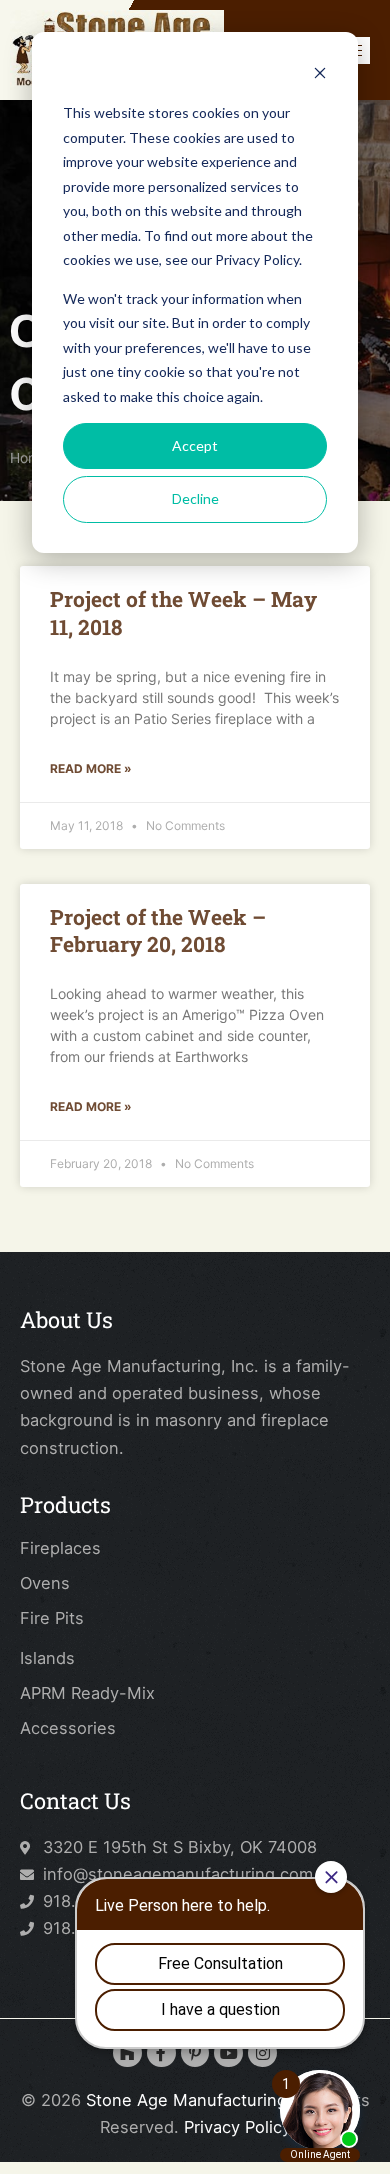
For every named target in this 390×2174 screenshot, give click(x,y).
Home (29, 457)
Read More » (91, 768)
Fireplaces (60, 1548)
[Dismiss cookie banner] (320, 75)
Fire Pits (52, 1618)
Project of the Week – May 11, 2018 (183, 612)
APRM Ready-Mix (87, 1693)
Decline (195, 498)
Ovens (45, 1583)
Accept (195, 445)
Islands (47, 1658)
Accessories (68, 1728)
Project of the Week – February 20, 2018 (158, 930)
